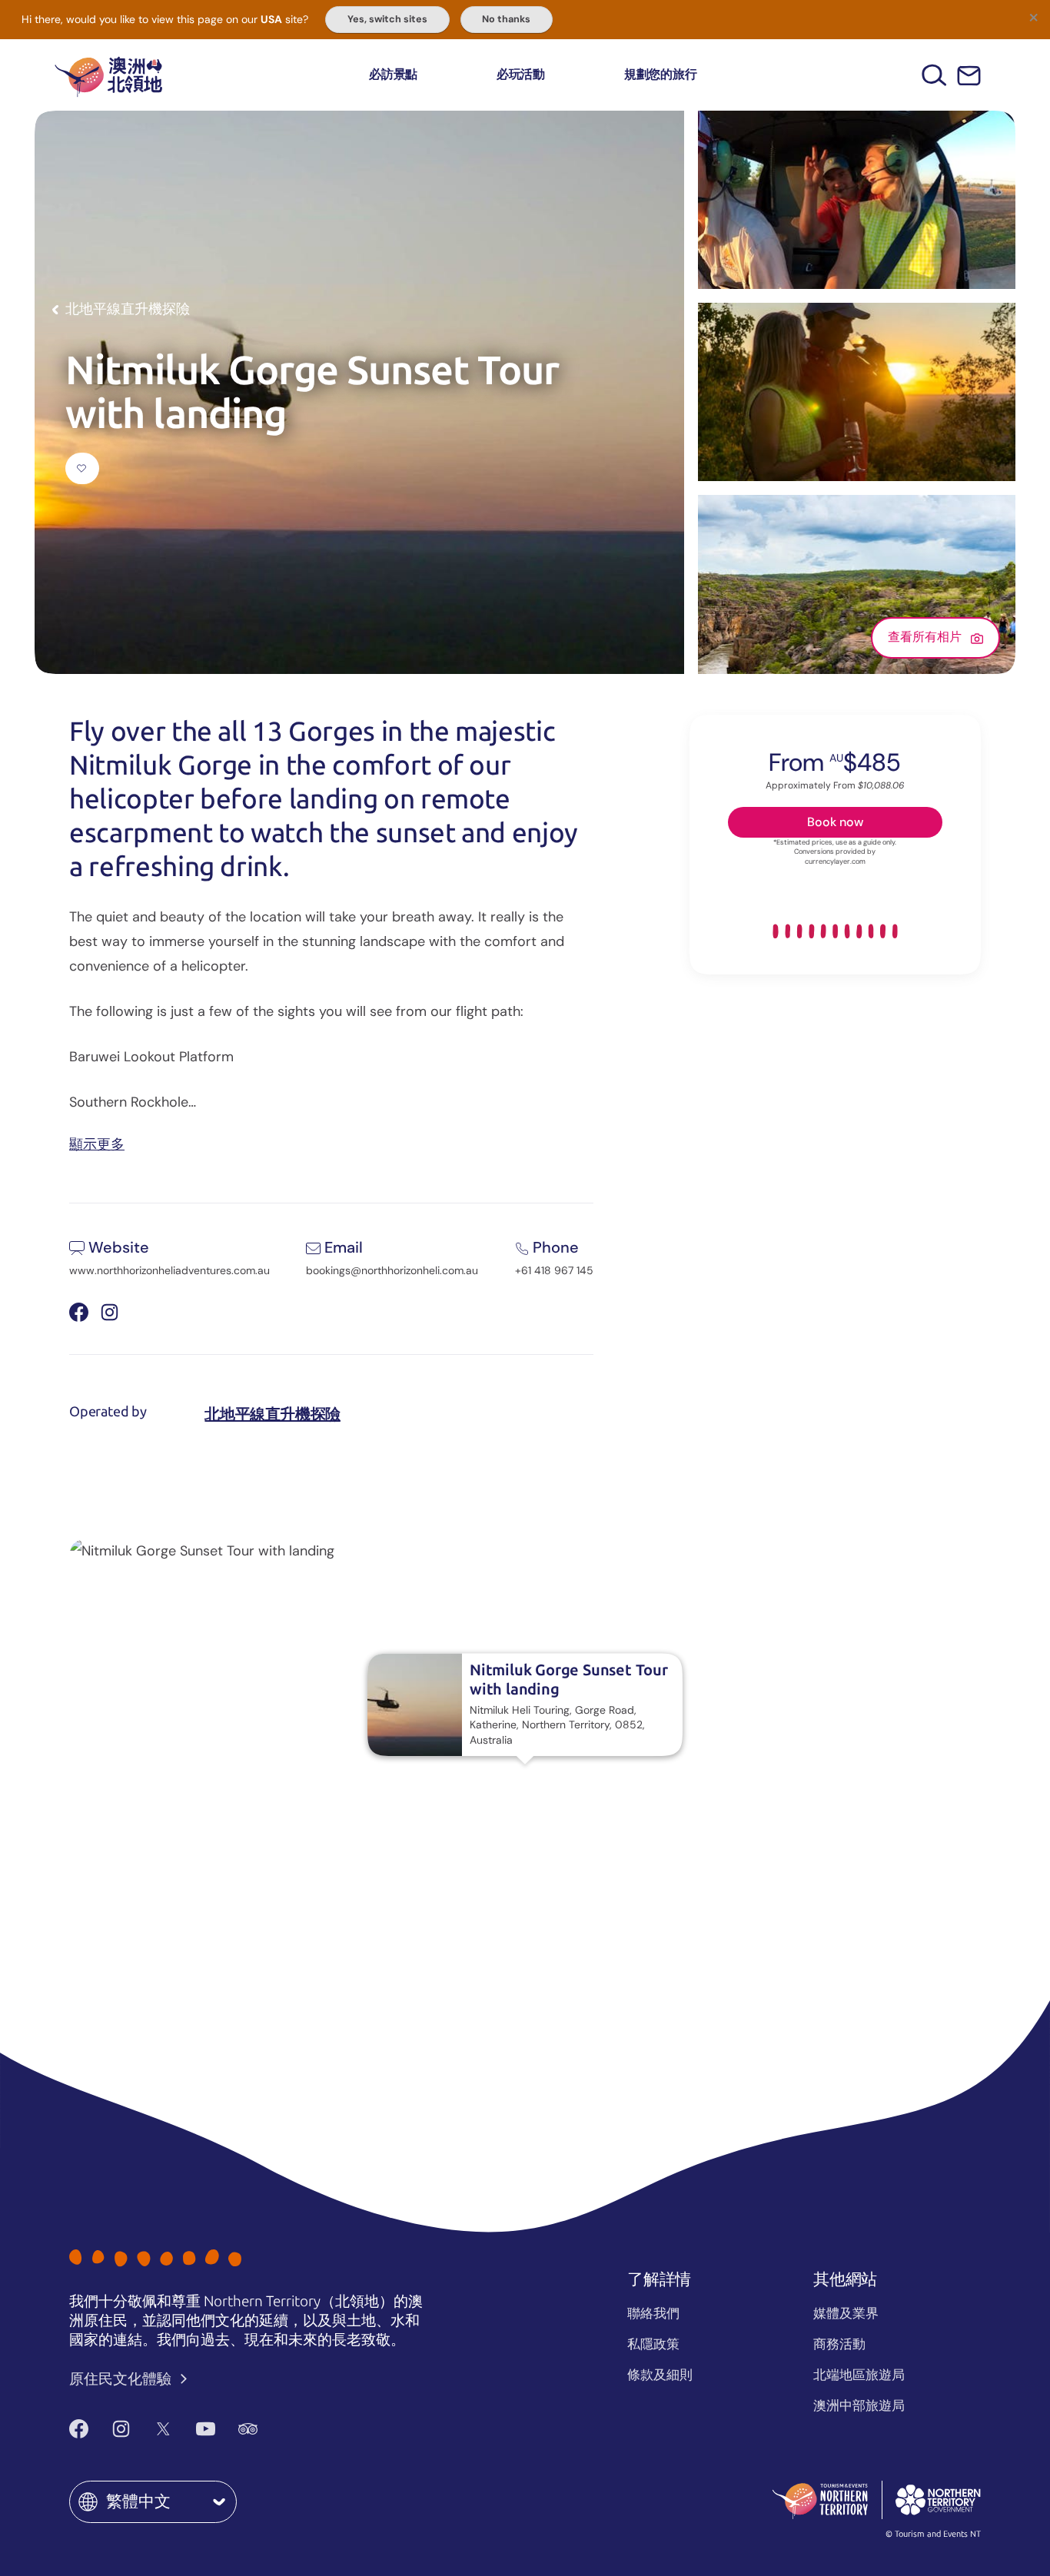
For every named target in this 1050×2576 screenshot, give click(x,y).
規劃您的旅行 (661, 74)
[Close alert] (1033, 17)
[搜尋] (934, 75)
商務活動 (839, 2344)
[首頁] (108, 75)
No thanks (506, 19)
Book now (835, 822)
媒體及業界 (846, 2313)
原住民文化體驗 (122, 2379)
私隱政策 (653, 2344)
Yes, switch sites (387, 19)
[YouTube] (206, 2429)
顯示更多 (97, 1143)
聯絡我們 (653, 2313)
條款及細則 (660, 2375)
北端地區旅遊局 (859, 2375)
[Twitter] (163, 2429)
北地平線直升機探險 (272, 1414)
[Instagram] (121, 2429)
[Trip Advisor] (248, 2429)
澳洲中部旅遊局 (859, 2405)
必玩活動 (521, 74)
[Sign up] (969, 76)
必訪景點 (393, 74)
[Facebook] (79, 2429)
